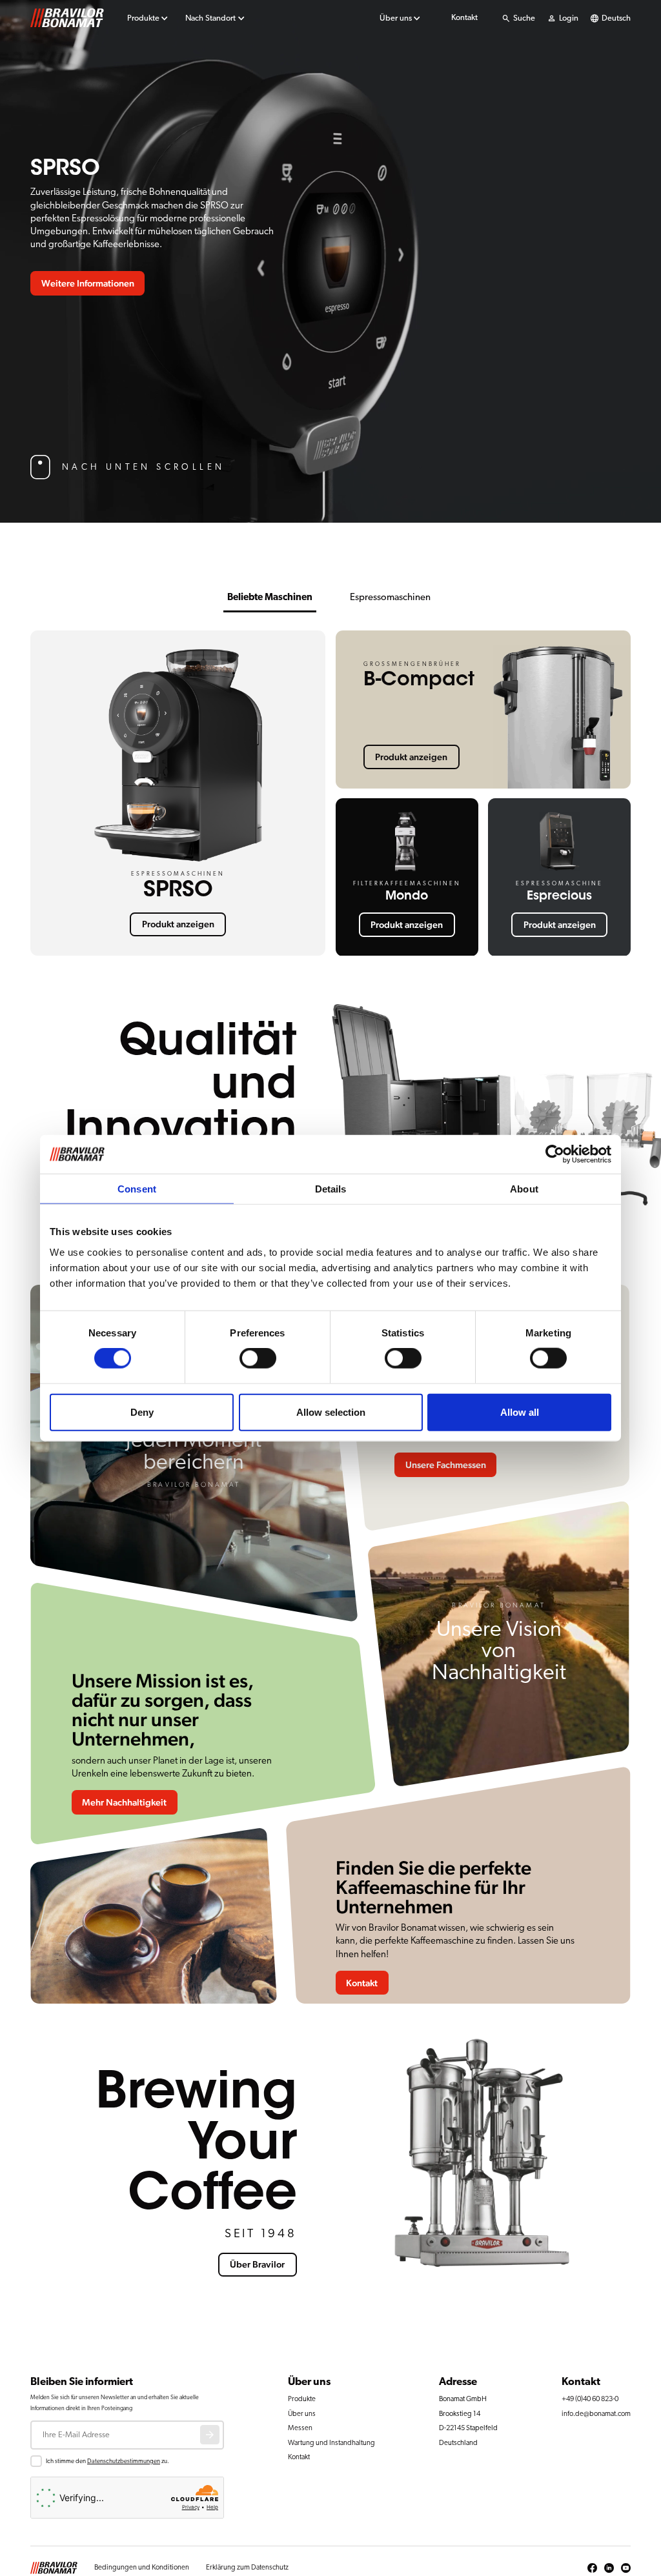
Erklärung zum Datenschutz (247, 2567)
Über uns (396, 18)
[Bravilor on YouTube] (626, 2568)
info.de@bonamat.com (596, 2414)
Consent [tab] (137, 1189)
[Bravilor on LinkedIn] (609, 2568)
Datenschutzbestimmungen (124, 2461)
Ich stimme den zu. (107, 2461)
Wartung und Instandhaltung (331, 2443)
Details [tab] (331, 1189)
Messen (300, 2428)
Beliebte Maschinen (270, 597)
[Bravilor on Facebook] (592, 2568)
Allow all (520, 1412)
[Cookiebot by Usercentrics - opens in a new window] (555, 1154)
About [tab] (524, 1189)
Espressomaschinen (390, 597)
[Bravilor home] (67, 18)
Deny (142, 1412)
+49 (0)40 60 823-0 (590, 2399)
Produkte (143, 18)
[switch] (258, 1358)
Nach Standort (210, 18)
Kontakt (464, 18)
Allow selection (331, 1412)
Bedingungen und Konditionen (142, 2567)
